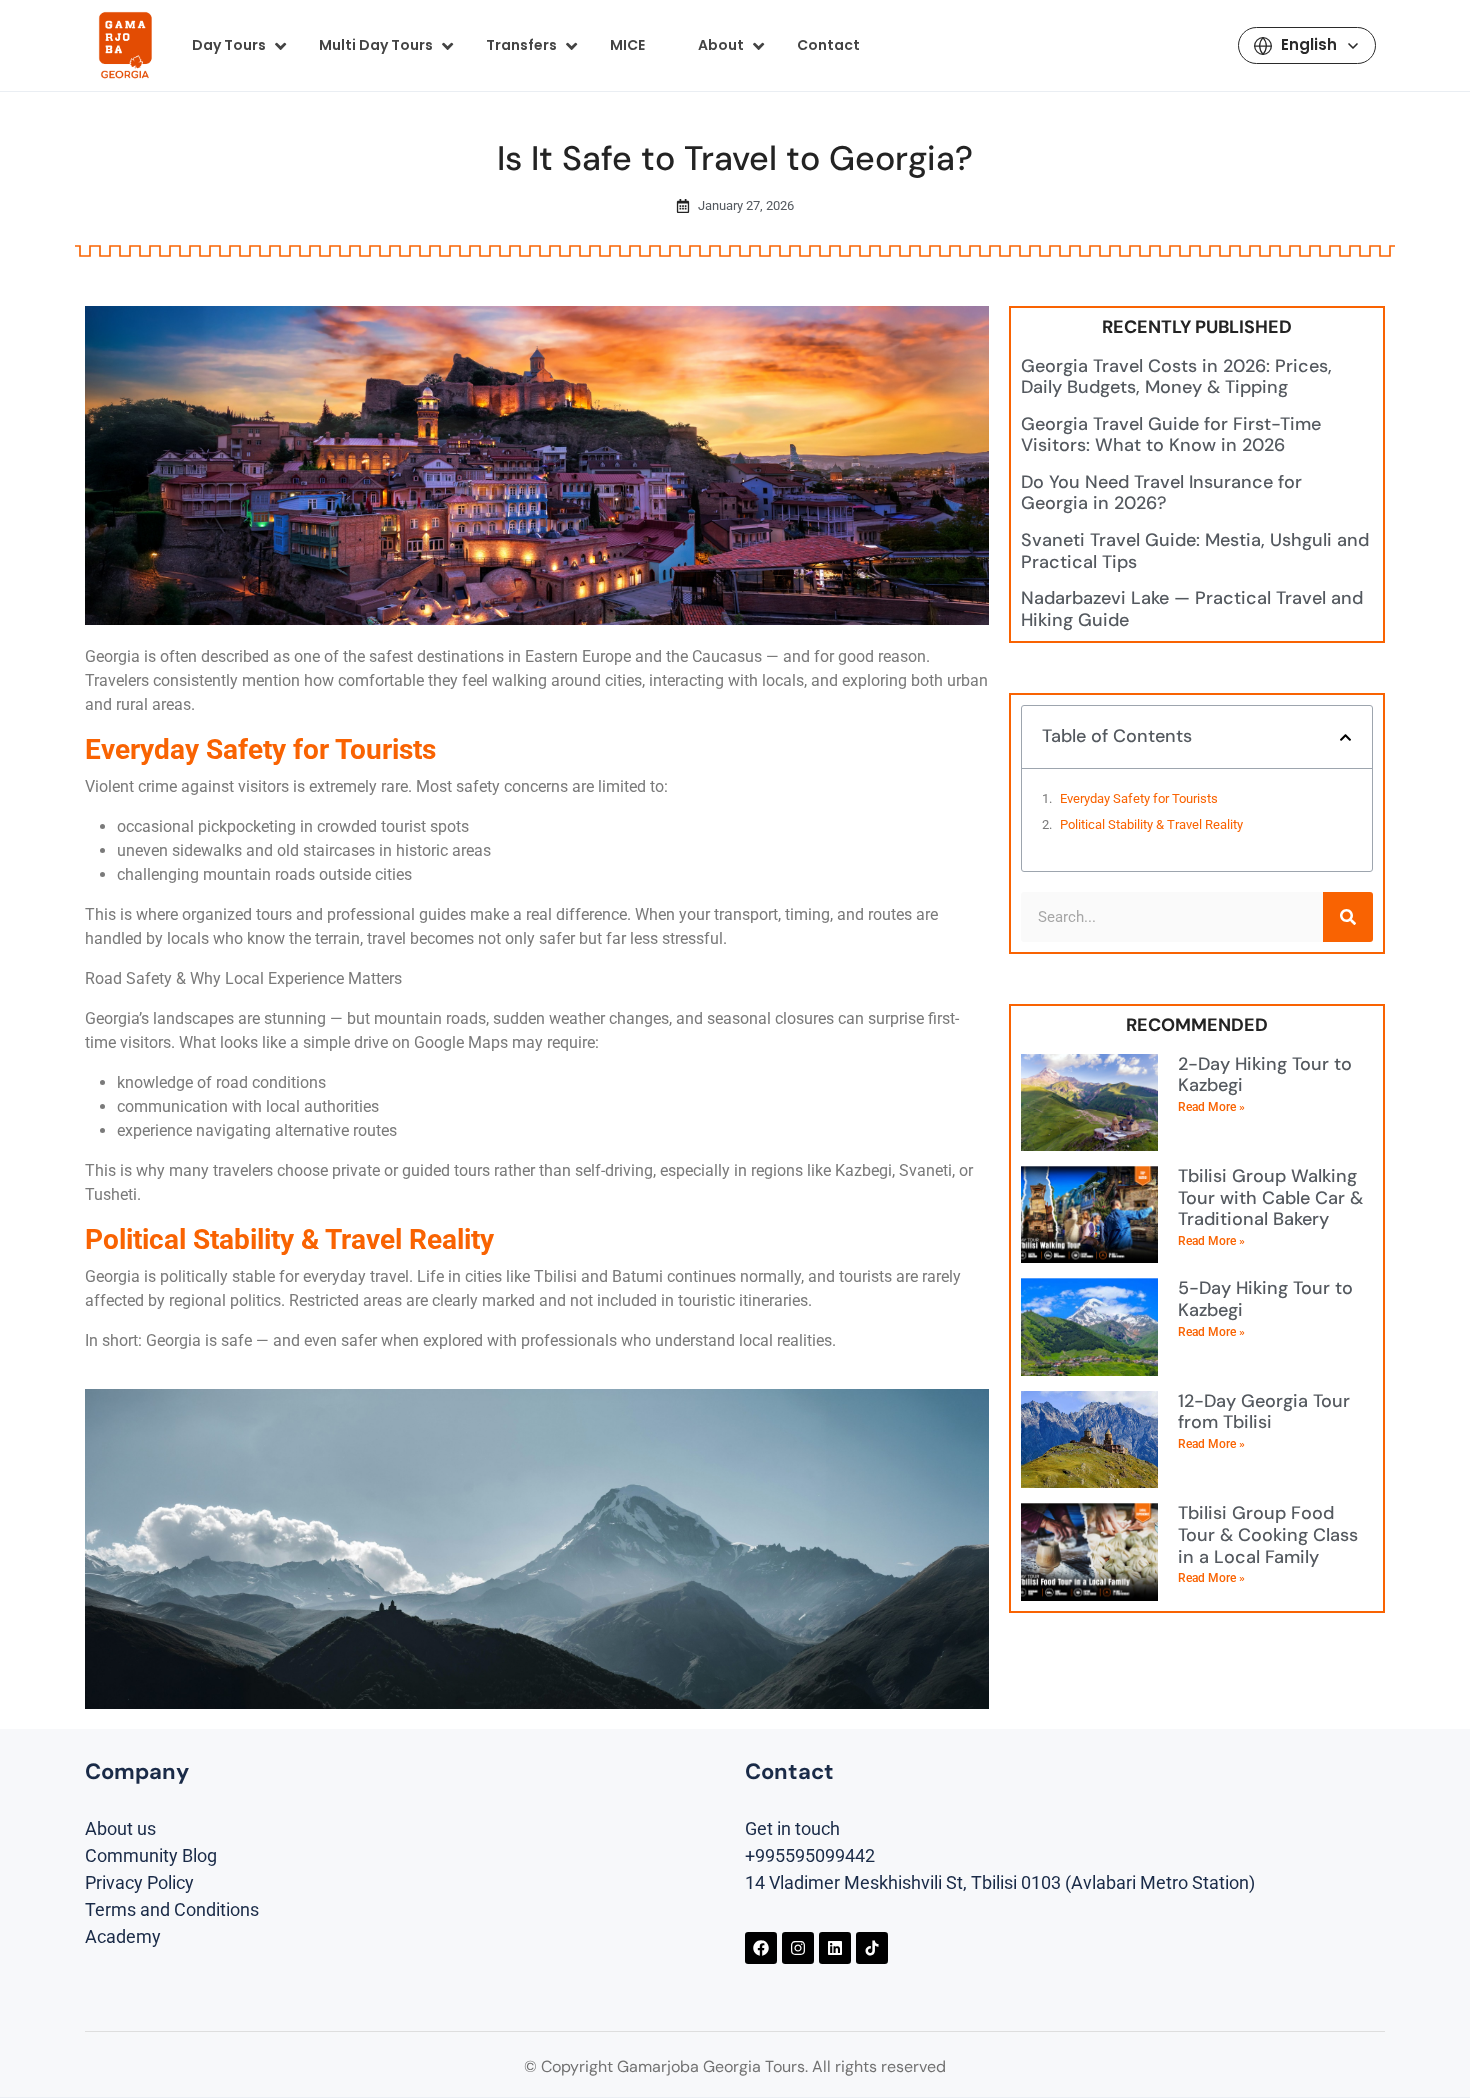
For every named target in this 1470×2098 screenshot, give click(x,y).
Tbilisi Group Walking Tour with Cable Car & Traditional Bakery (1270, 1197)
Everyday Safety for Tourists (1139, 798)
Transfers (521, 45)
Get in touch (792, 1828)
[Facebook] (761, 1948)
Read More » (1211, 1107)
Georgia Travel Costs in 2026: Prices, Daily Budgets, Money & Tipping (1176, 377)
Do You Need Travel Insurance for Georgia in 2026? (1161, 493)
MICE (627, 45)
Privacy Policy (139, 1882)
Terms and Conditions (172, 1909)
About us (120, 1828)
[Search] (1348, 917)
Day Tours (229, 45)
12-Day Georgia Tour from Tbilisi (1264, 1412)
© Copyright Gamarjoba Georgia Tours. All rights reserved (735, 2066)
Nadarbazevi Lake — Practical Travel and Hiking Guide (1192, 609)
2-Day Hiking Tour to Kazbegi (1265, 1075)
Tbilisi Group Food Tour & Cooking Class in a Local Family (1268, 1534)
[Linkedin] (835, 1948)
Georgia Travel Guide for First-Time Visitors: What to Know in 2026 (1171, 435)
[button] (1345, 737)
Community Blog (151, 1855)
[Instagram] (798, 1948)
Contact (828, 45)
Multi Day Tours (376, 45)
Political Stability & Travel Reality (1151, 824)
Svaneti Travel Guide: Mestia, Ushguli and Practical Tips (1195, 551)
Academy (123, 1936)
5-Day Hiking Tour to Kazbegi (1265, 1299)
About (721, 45)
